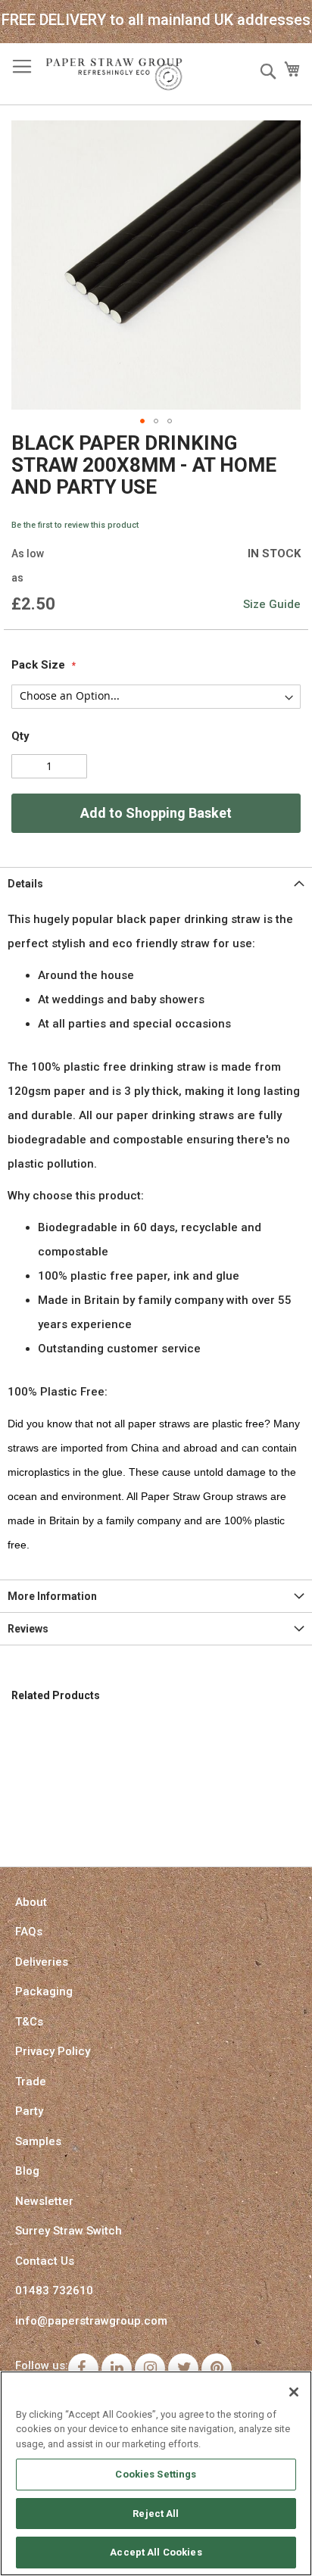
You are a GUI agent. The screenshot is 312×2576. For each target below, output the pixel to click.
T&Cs (29, 2022)
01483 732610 (54, 2291)
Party (29, 2111)
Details (25, 884)
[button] (142, 421)
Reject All (156, 2514)
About (31, 1902)
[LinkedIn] (117, 2369)
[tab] (156, 883)
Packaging (44, 1991)
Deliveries (42, 1962)
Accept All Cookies (156, 2552)
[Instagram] (150, 2369)
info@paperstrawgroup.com (91, 2321)
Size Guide (272, 604)
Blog (27, 2171)
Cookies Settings (156, 2474)
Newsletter (44, 2201)
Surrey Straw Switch (69, 2231)
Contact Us (45, 2261)
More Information (52, 1596)
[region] (156, 2473)
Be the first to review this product (75, 525)
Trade (31, 2082)
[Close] (294, 2392)
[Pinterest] (217, 2369)
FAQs (29, 1932)
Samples (38, 2141)
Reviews (28, 1629)
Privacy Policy (53, 2051)
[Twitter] (183, 2369)
